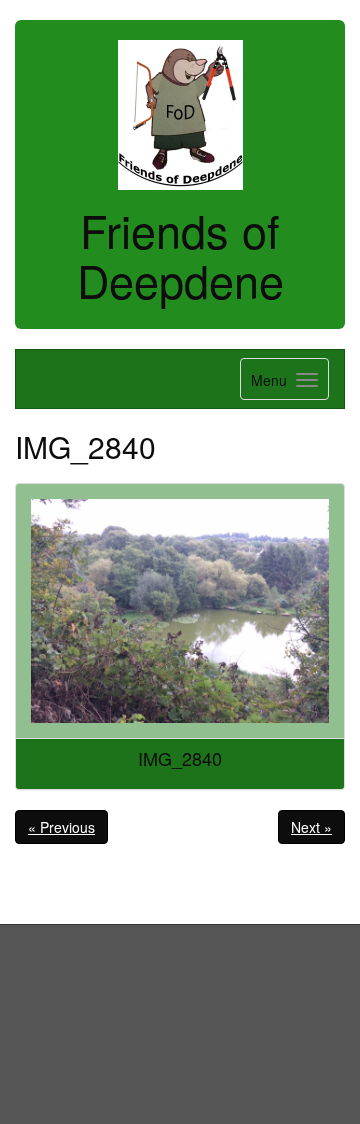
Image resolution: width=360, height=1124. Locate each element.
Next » (311, 827)
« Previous (61, 827)
